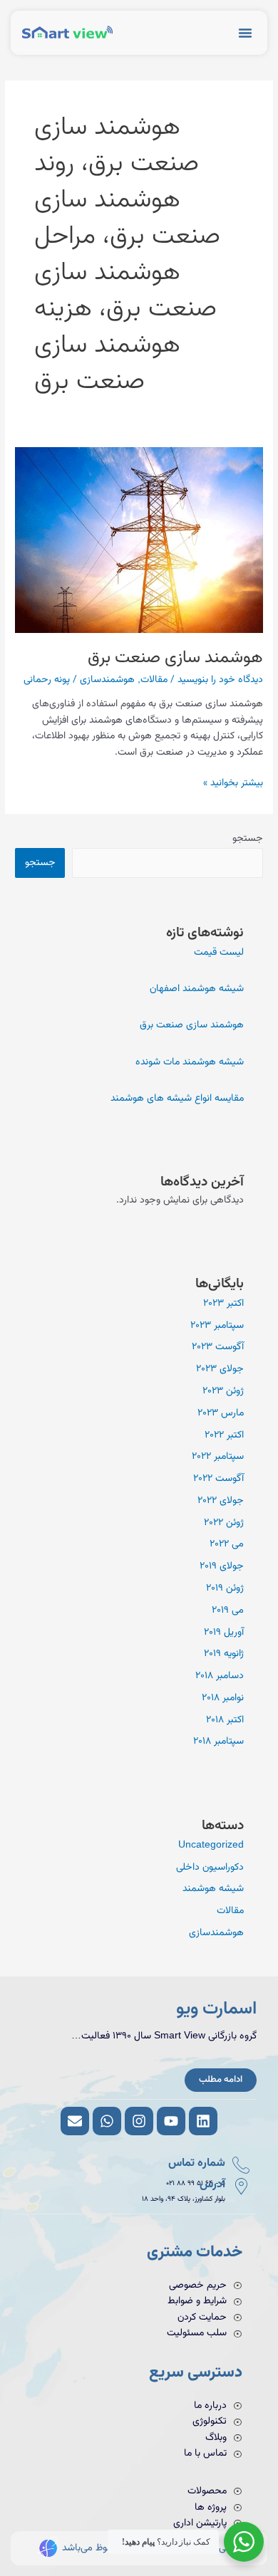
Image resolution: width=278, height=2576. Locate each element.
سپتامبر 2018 (218, 1741)
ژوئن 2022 (224, 1523)
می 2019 (228, 1610)
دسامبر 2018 (220, 1676)
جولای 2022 (221, 1501)
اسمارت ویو (216, 2009)
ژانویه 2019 (224, 1654)
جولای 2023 (220, 1369)
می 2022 (227, 1544)
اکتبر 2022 (224, 1435)
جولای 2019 (222, 1566)
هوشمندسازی (107, 680)
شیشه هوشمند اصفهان (197, 989)
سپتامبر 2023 (217, 1325)
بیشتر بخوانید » (233, 782)
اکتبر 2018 (225, 1720)
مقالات (154, 680)
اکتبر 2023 (223, 1303)
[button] (245, 33)
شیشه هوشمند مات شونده (190, 1062)
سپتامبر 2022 (218, 1456)
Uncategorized (211, 1845)
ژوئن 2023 (223, 1391)
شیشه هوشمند (213, 1889)
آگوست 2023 (218, 1347)
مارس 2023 (221, 1413)
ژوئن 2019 (225, 1588)
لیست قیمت (219, 952)
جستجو (248, 838)
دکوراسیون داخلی (210, 1867)
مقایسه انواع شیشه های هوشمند (177, 1098)
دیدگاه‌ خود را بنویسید (220, 680)
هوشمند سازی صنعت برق (175, 658)
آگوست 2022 (218, 1478)
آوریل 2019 (224, 1632)
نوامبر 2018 (223, 1698)
